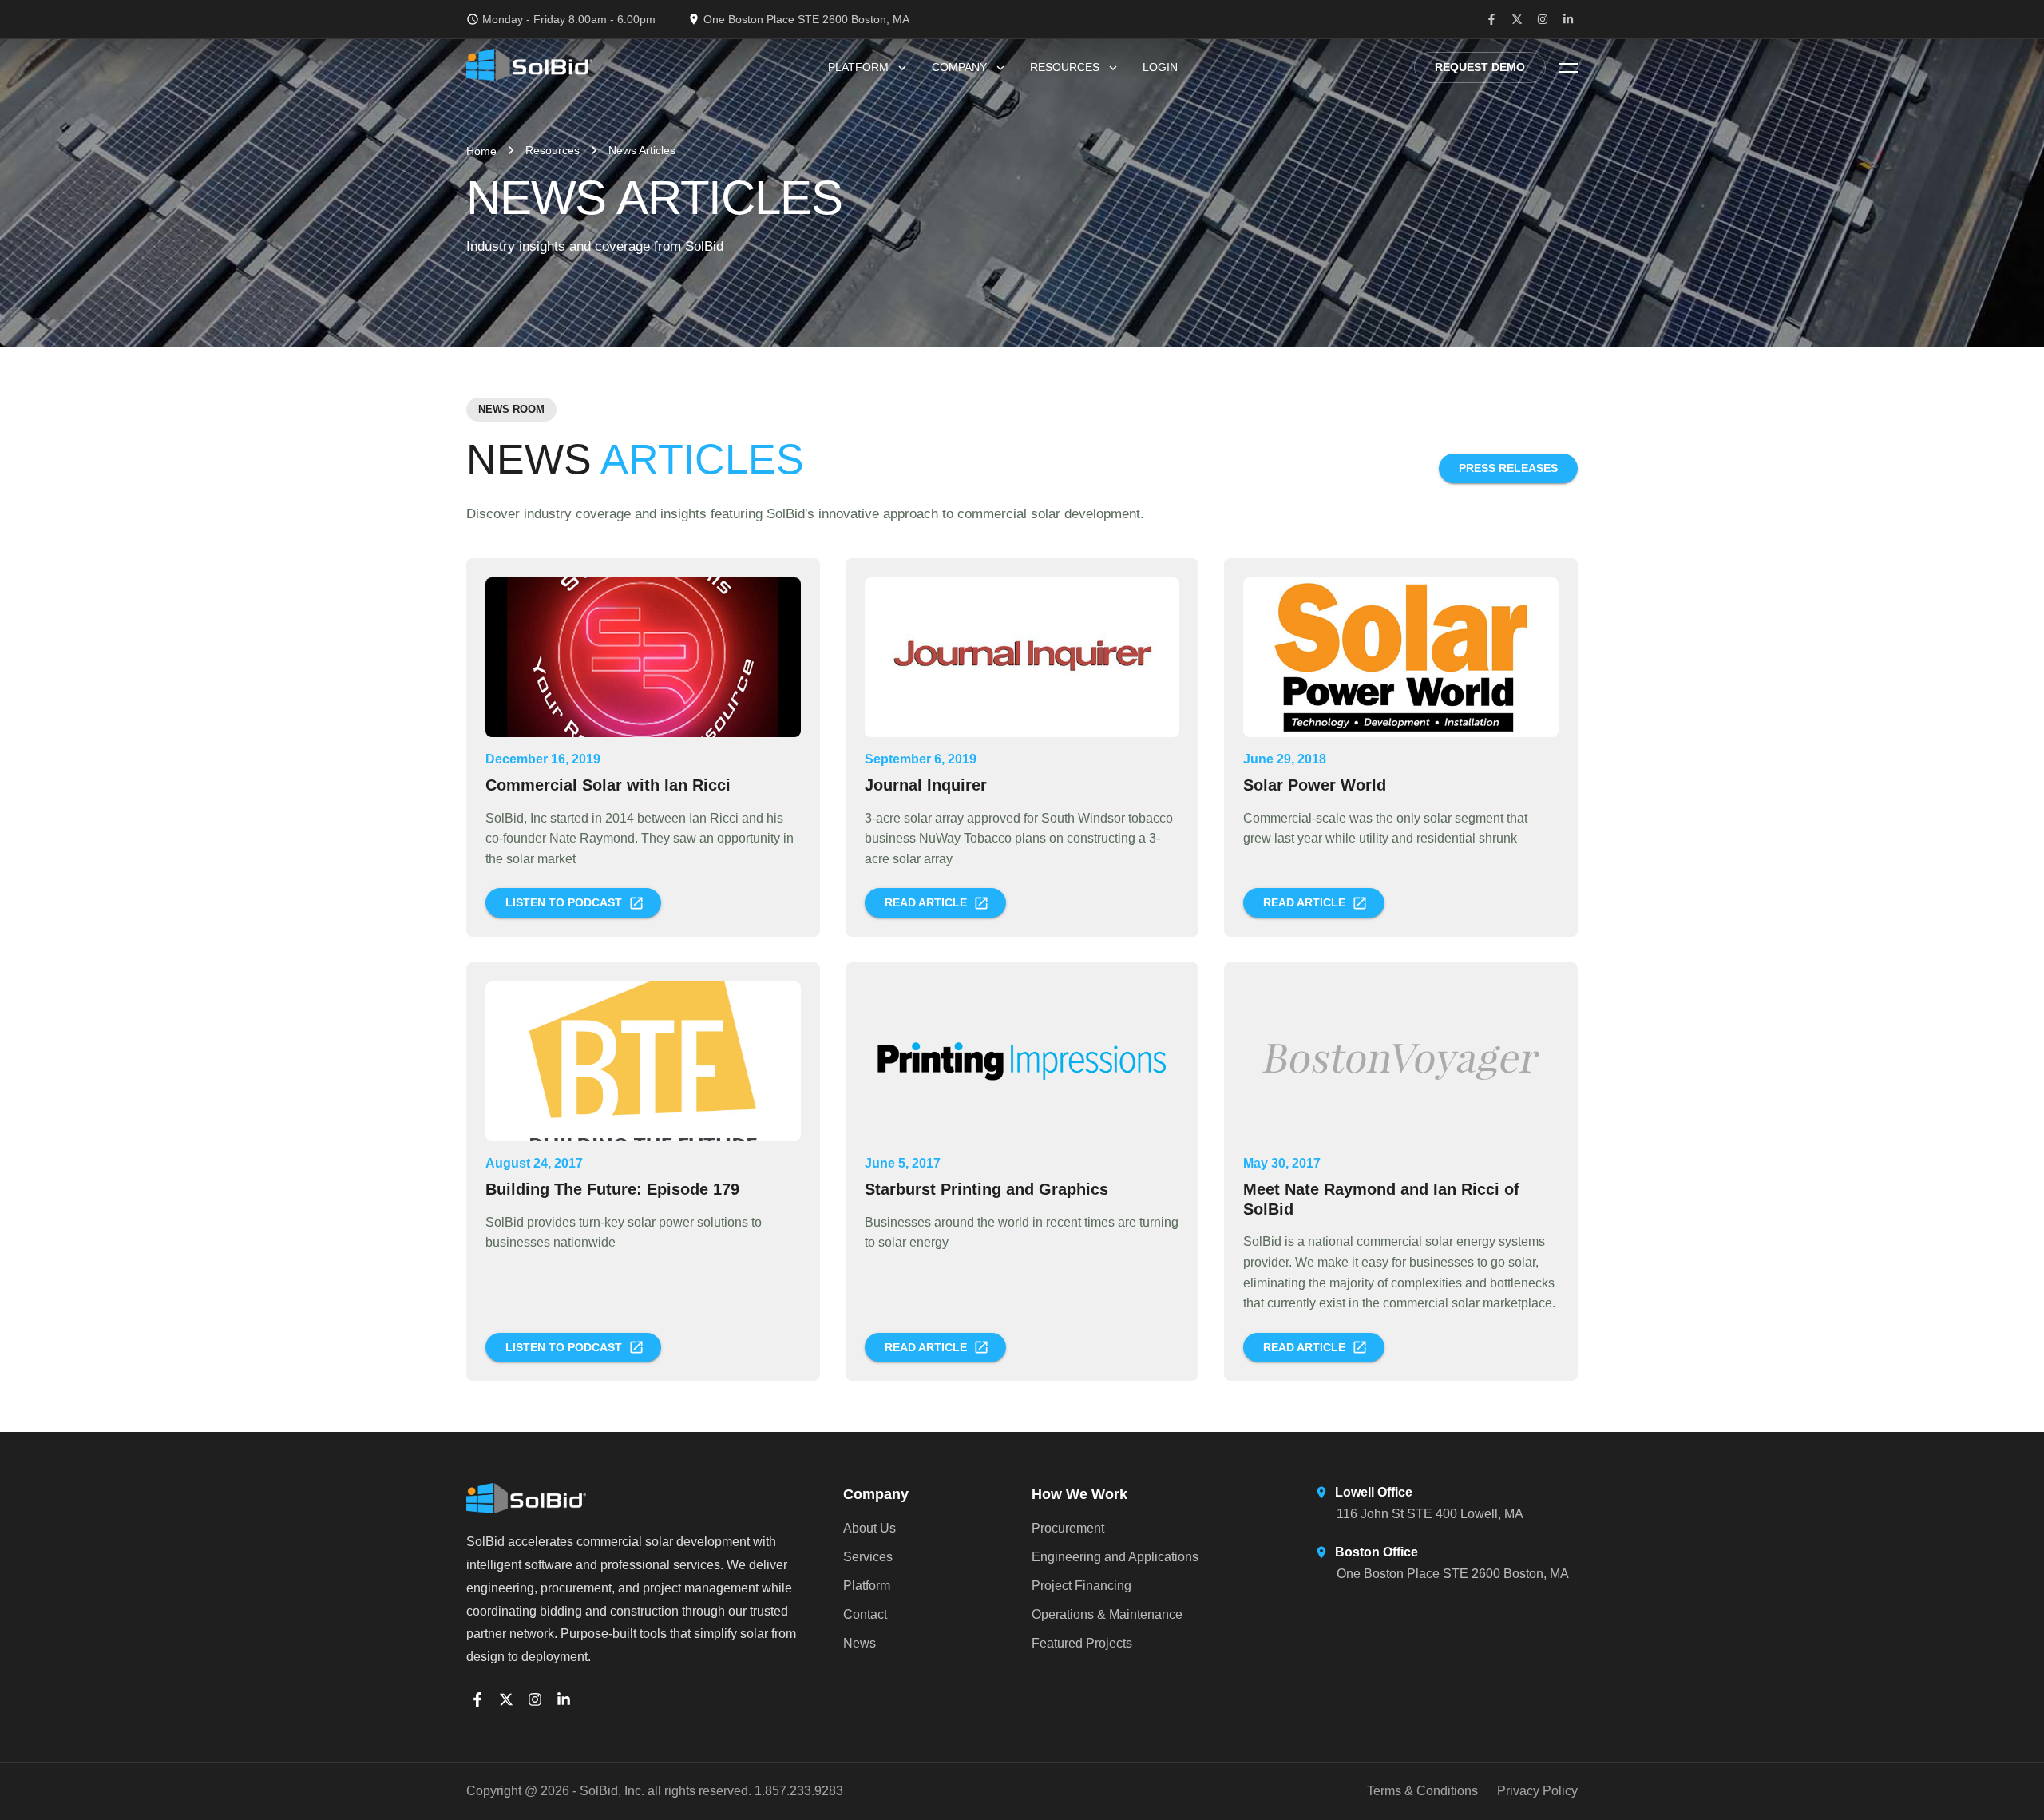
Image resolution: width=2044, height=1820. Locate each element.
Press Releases (1508, 468)
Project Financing (1081, 1586)
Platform (858, 67)
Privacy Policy (1537, 1791)
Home (481, 151)
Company (959, 67)
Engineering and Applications (1115, 1557)
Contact (865, 1614)
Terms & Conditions (1422, 1791)
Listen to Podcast (564, 902)
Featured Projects (1082, 1643)
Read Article (926, 902)
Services (868, 1557)
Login (1160, 67)
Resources (1065, 67)
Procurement (1068, 1528)
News (860, 1643)
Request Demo (1480, 67)
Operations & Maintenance (1107, 1614)
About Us (869, 1528)
